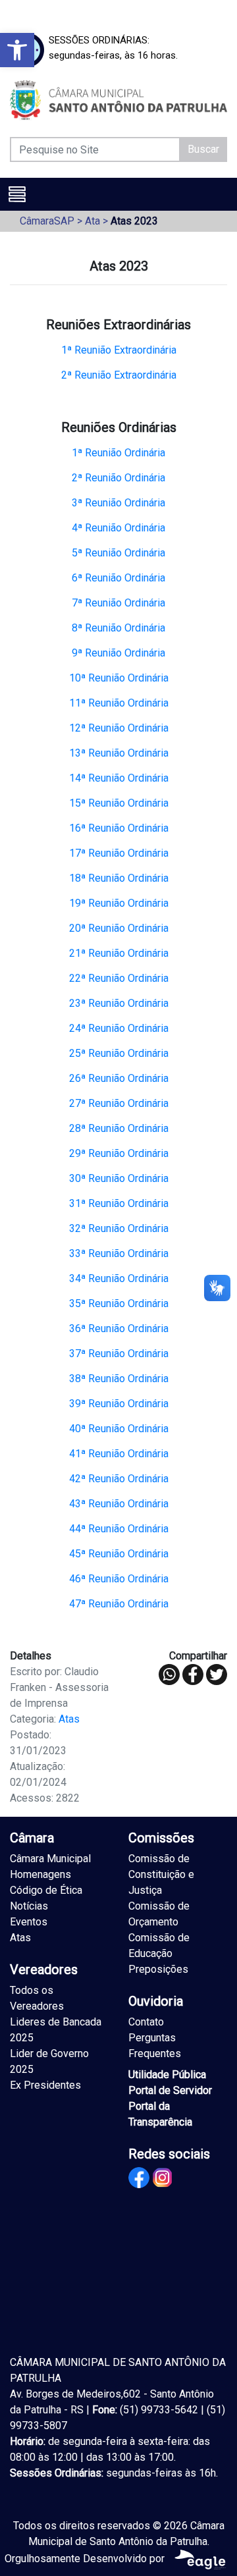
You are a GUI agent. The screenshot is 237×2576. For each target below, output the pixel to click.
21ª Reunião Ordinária (119, 953)
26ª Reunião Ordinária (119, 1078)
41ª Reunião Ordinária (119, 1454)
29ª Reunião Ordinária (119, 1153)
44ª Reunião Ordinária (119, 1529)
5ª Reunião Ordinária (118, 553)
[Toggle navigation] (17, 194)
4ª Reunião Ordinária (118, 528)
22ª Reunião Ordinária (119, 978)
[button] (17, 50)
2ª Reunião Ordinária (118, 478)
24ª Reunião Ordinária (119, 1028)
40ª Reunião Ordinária (119, 1429)
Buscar (203, 149)
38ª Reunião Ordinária (119, 1379)
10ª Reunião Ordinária (119, 678)
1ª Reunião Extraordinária (119, 350)
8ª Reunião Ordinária (118, 628)
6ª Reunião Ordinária (118, 578)
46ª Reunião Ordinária (119, 1579)
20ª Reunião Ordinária (119, 928)
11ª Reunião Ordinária (119, 703)
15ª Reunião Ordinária (119, 803)
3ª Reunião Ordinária (118, 503)
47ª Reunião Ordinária (119, 1604)
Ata (92, 221)
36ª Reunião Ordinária (119, 1328)
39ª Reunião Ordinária (119, 1404)
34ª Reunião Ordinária (119, 1278)
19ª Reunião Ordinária (119, 903)
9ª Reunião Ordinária (118, 653)
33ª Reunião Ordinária (119, 1253)
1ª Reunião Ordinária (118, 453)
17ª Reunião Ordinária (119, 853)
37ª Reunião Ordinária (119, 1354)
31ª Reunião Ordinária (119, 1203)
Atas (69, 1719)
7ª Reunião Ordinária (118, 603)
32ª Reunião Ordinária (119, 1228)
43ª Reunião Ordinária (119, 1504)
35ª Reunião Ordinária (119, 1303)
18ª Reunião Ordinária (119, 878)
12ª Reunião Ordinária (119, 728)
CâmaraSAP (47, 221)
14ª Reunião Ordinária (119, 778)
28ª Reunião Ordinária (119, 1128)
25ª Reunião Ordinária (119, 1053)
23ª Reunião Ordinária (119, 1003)
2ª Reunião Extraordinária (119, 375)
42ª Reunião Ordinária (119, 1479)
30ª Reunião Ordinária (119, 1178)
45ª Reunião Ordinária (119, 1554)
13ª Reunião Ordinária (119, 753)
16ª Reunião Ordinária (119, 828)
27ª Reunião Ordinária (119, 1103)
